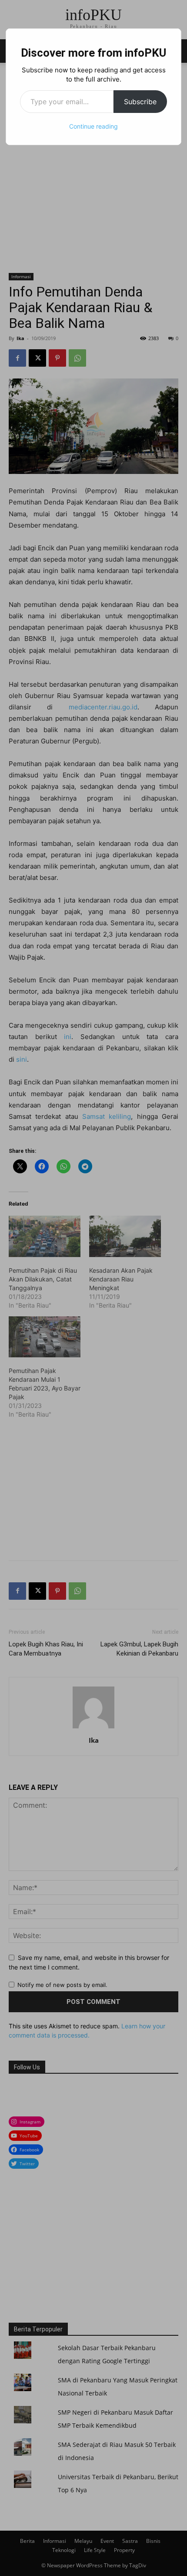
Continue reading (93, 126)
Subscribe (140, 102)
